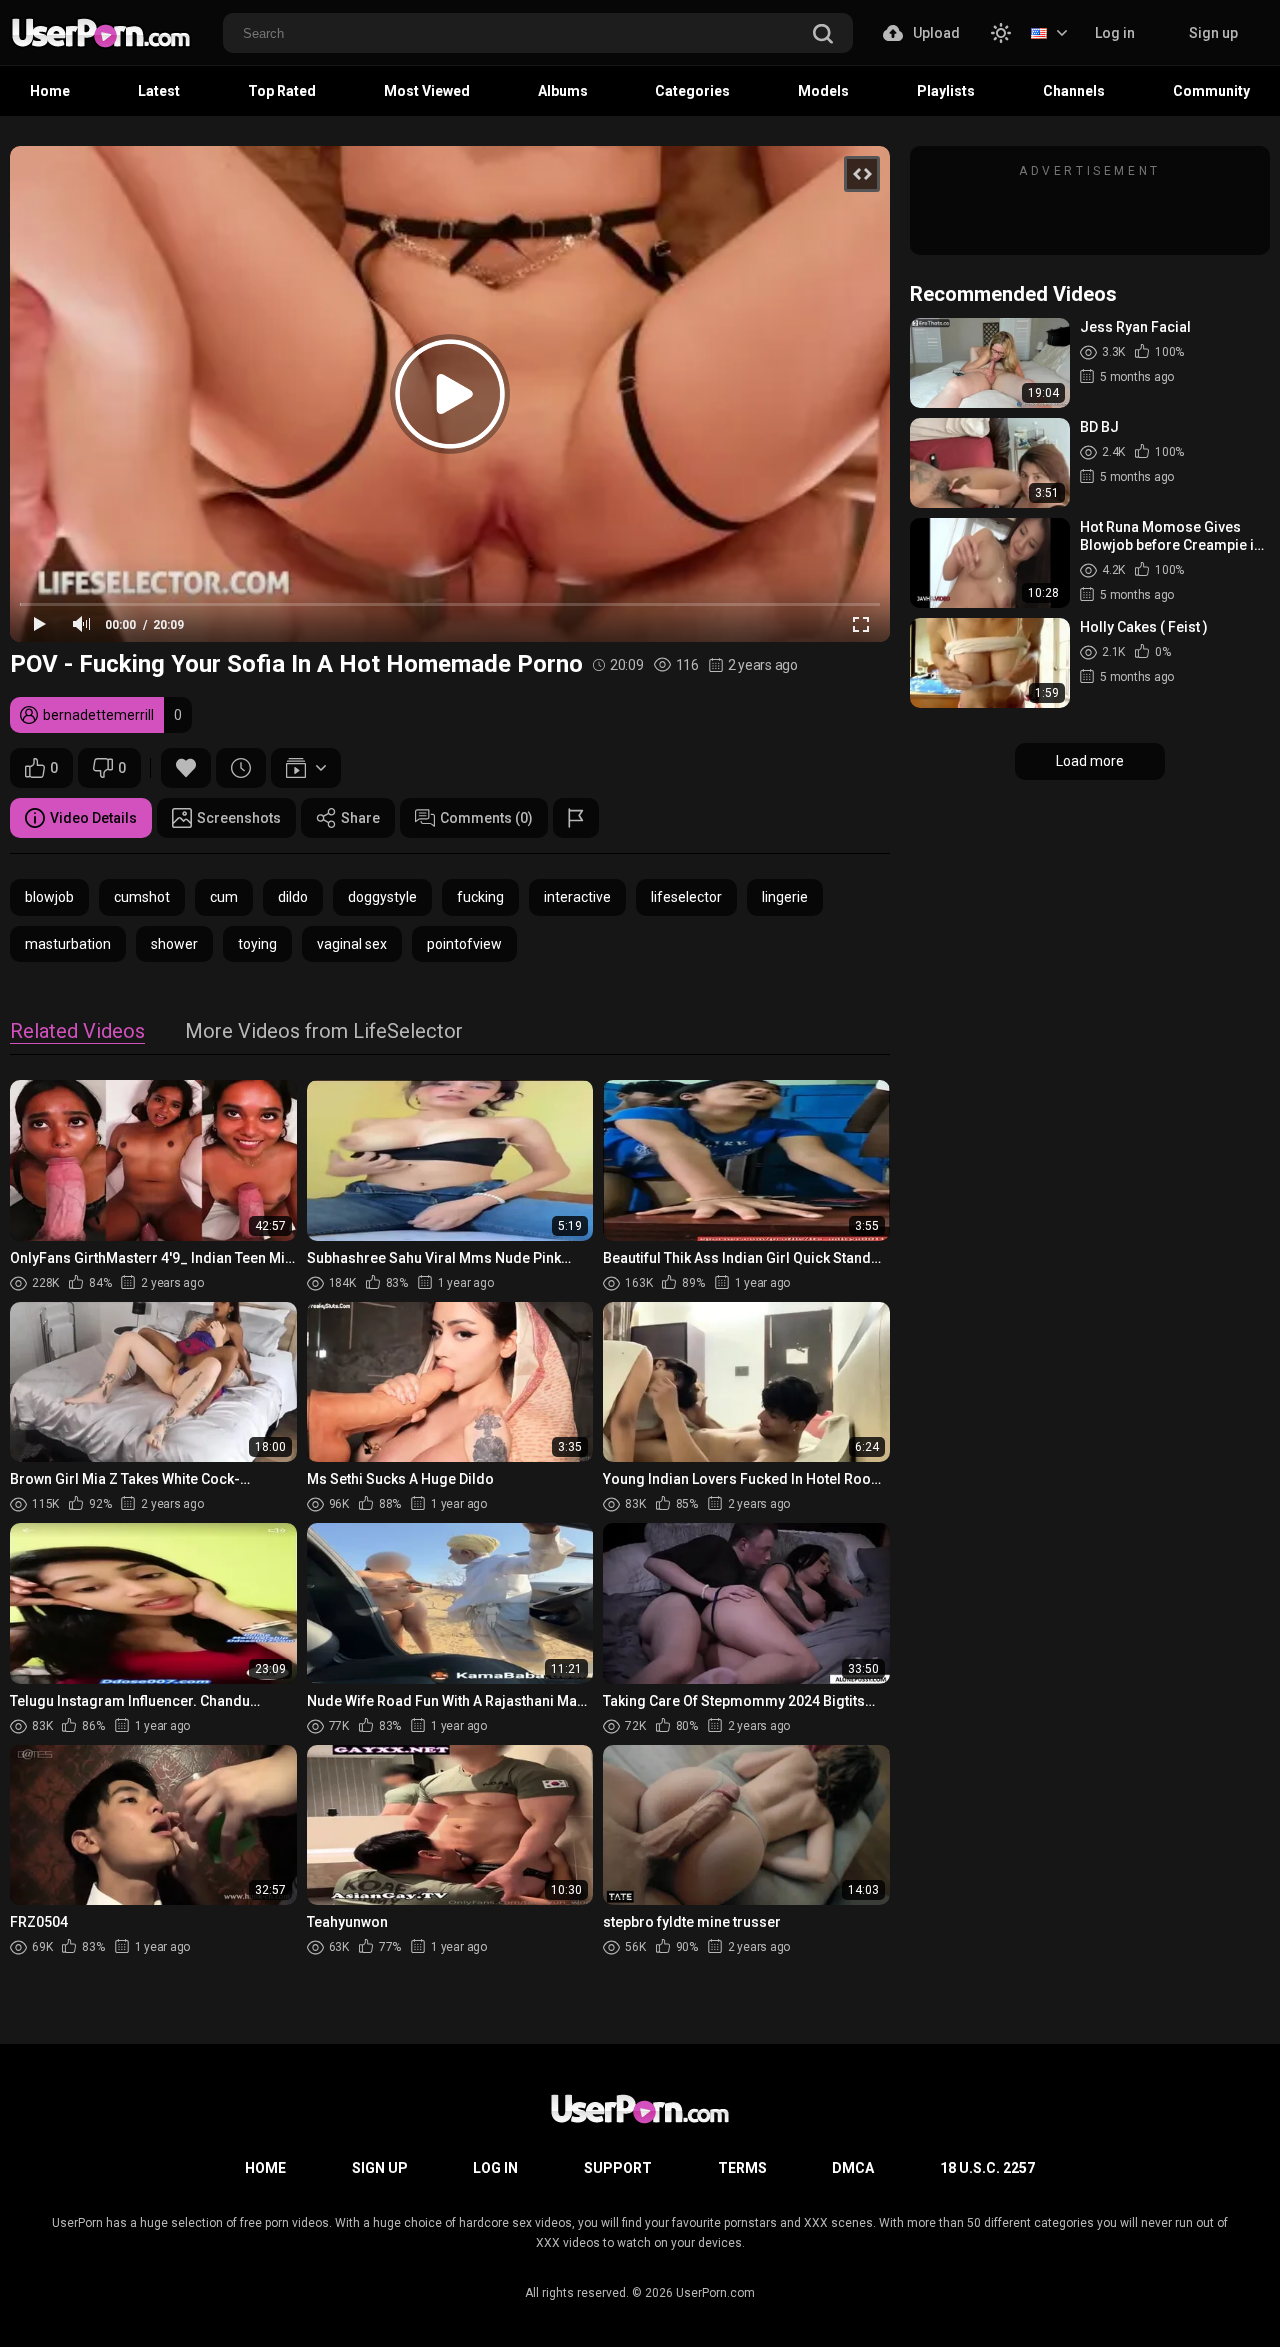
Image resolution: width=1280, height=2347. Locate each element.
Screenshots (239, 818)
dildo (293, 897)
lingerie (785, 897)
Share (360, 818)
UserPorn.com (715, 2293)
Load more (1090, 761)
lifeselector (686, 897)
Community (1211, 91)
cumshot (142, 897)
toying (257, 944)
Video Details (93, 818)
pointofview (464, 944)
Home (50, 91)
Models (823, 91)
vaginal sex (352, 944)
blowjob (49, 897)
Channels (1074, 91)
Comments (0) (486, 818)
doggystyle (382, 897)
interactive (577, 897)
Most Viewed (427, 91)
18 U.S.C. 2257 (987, 2168)
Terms (742, 2168)
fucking (480, 897)
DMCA (853, 2168)
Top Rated (282, 91)
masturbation (68, 944)
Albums (563, 91)
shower (174, 944)
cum (224, 897)
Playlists (946, 91)
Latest (159, 91)
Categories (692, 91)
